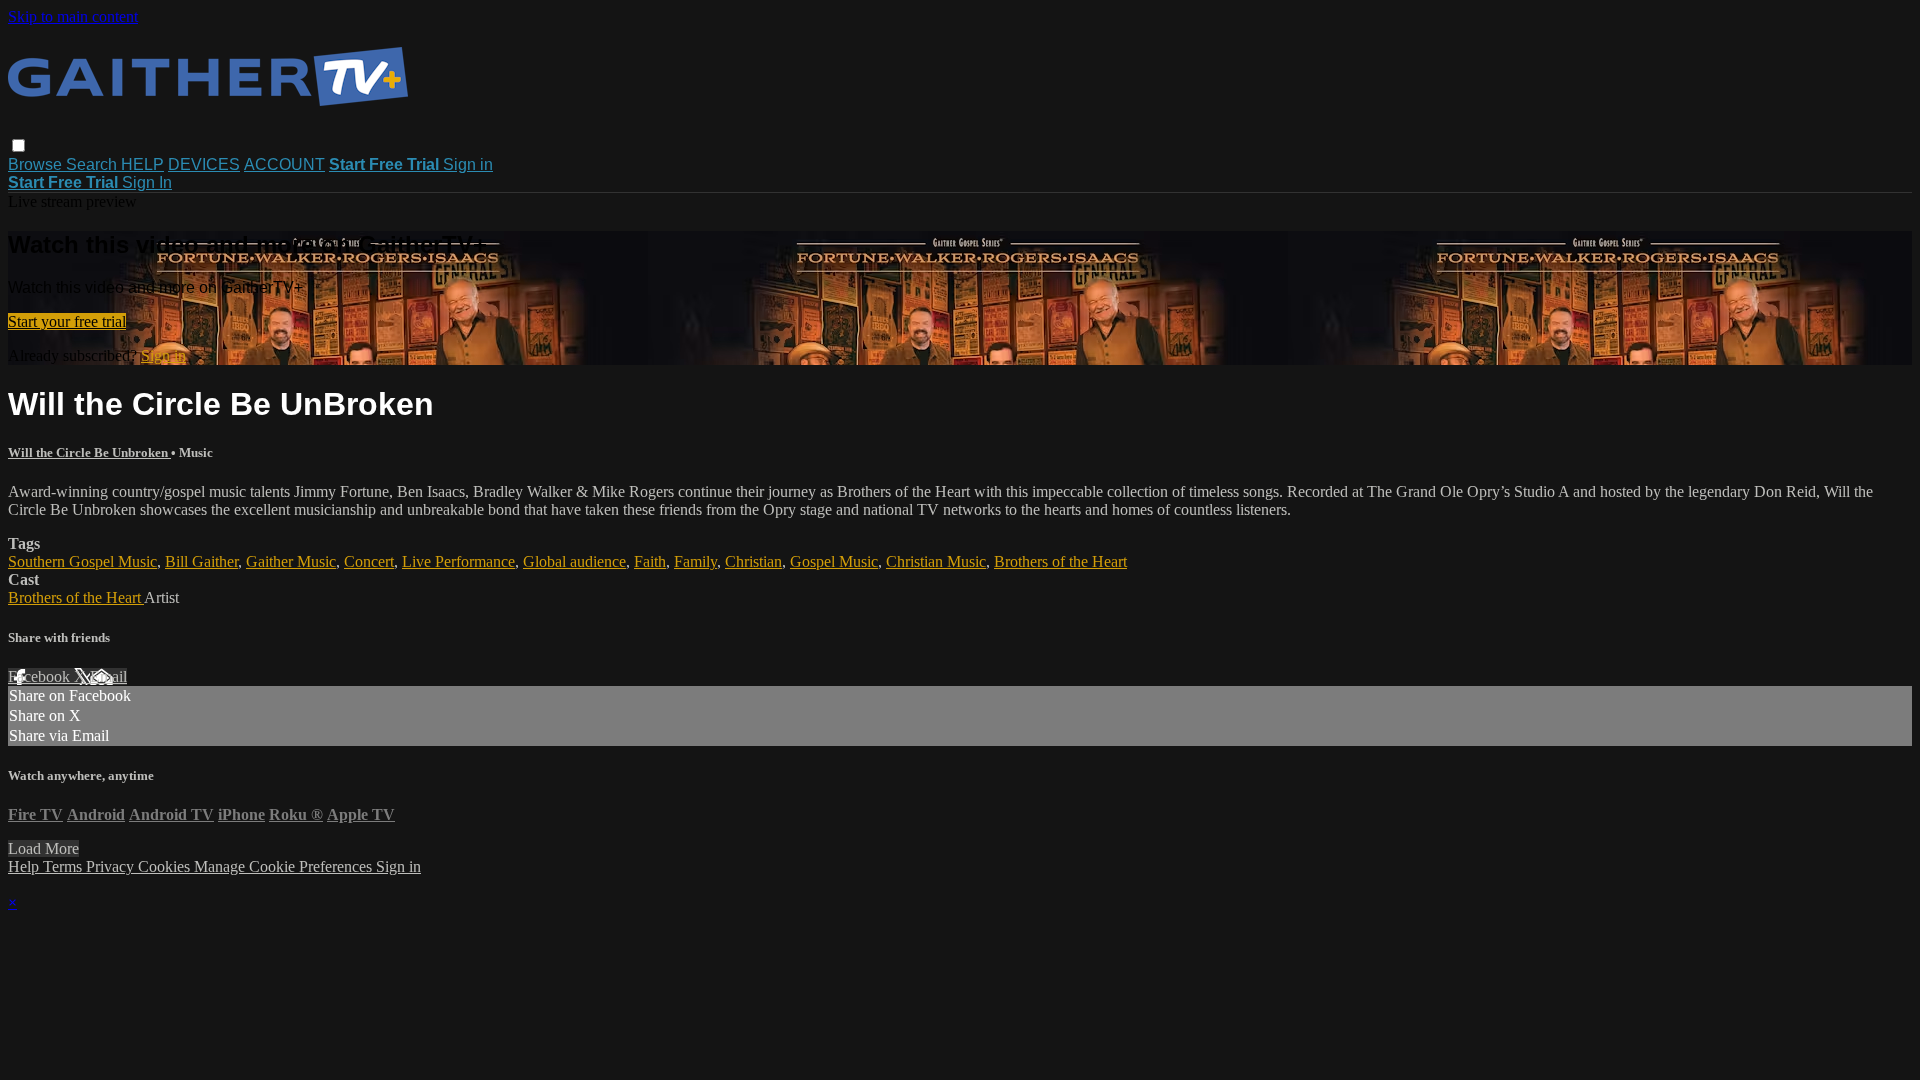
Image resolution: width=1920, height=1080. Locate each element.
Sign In (147, 182)
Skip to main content (73, 16)
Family (695, 561)
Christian (753, 561)
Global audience (574, 561)
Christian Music (936, 561)
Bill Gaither (201, 561)
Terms (64, 866)
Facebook (41, 676)
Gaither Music (291, 561)
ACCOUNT (284, 164)
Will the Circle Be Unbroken (89, 452)
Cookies (166, 866)
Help (25, 866)
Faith (650, 561)
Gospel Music (834, 561)
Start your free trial (67, 321)
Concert (369, 561)
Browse (37, 164)
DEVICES (204, 164)
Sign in (468, 164)
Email (108, 676)
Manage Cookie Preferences (285, 866)
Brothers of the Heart (1060, 561)
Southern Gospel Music (82, 561)
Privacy (112, 866)
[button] (18, 145)
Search (93, 164)
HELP (142, 164)
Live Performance (458, 561)
